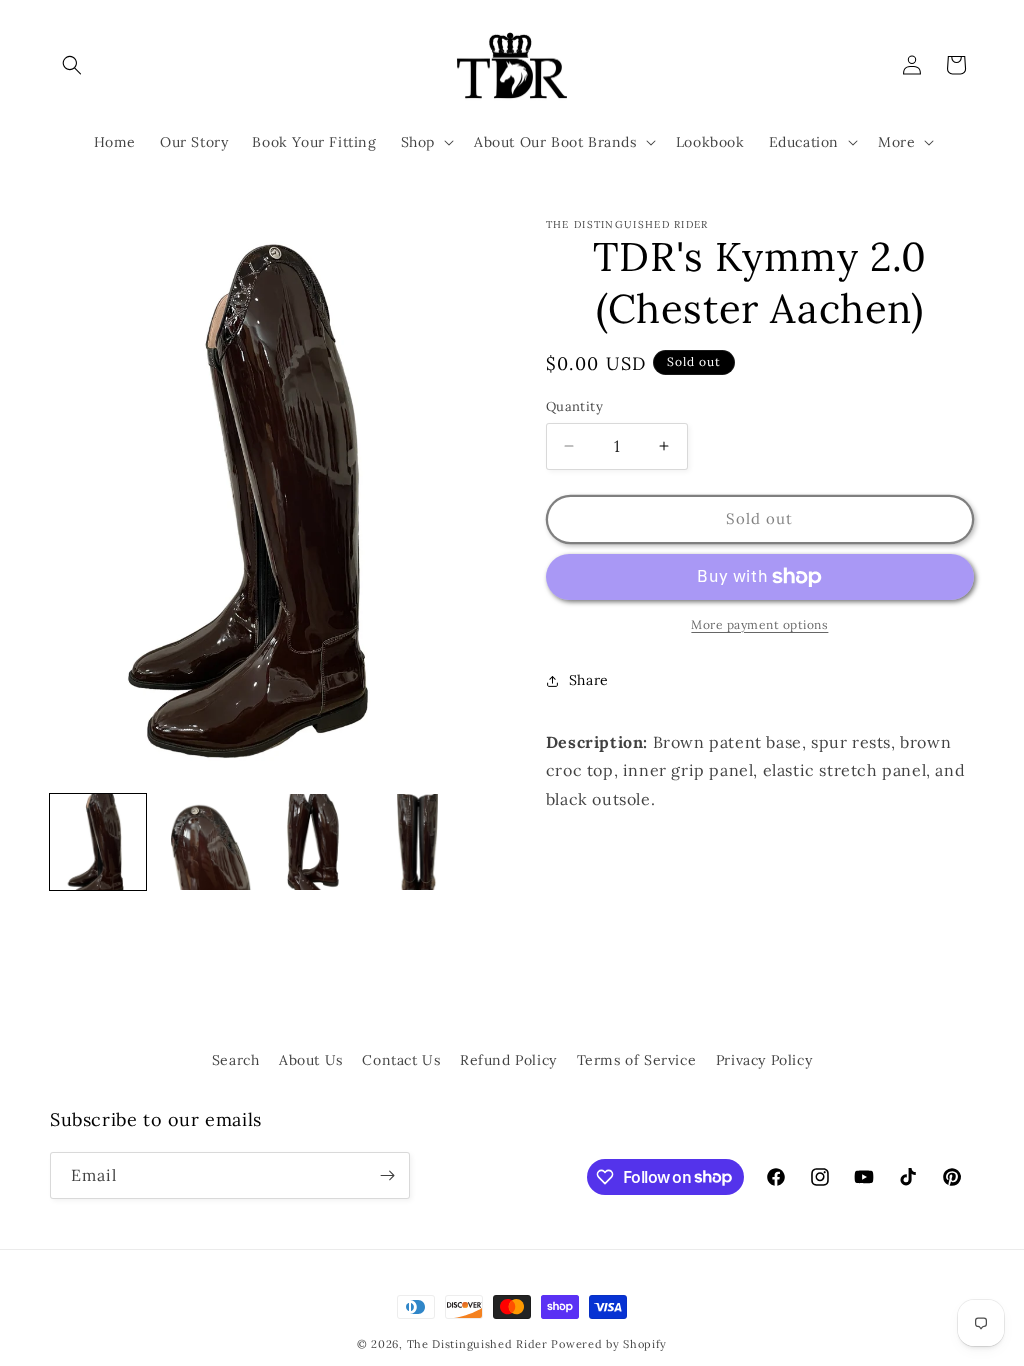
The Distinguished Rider (477, 1344)
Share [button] (589, 680)
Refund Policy (508, 1060)
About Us (311, 1060)
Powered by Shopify (609, 1344)
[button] (72, 65)
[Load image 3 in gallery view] (311, 842)
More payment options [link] (759, 624)
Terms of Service (637, 1060)
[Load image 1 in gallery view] (98, 842)
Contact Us (401, 1060)
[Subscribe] (387, 1175)
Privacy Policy (764, 1060)
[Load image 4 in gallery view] (417, 842)
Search (236, 1060)
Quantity (574, 406)
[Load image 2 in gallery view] (204, 842)
